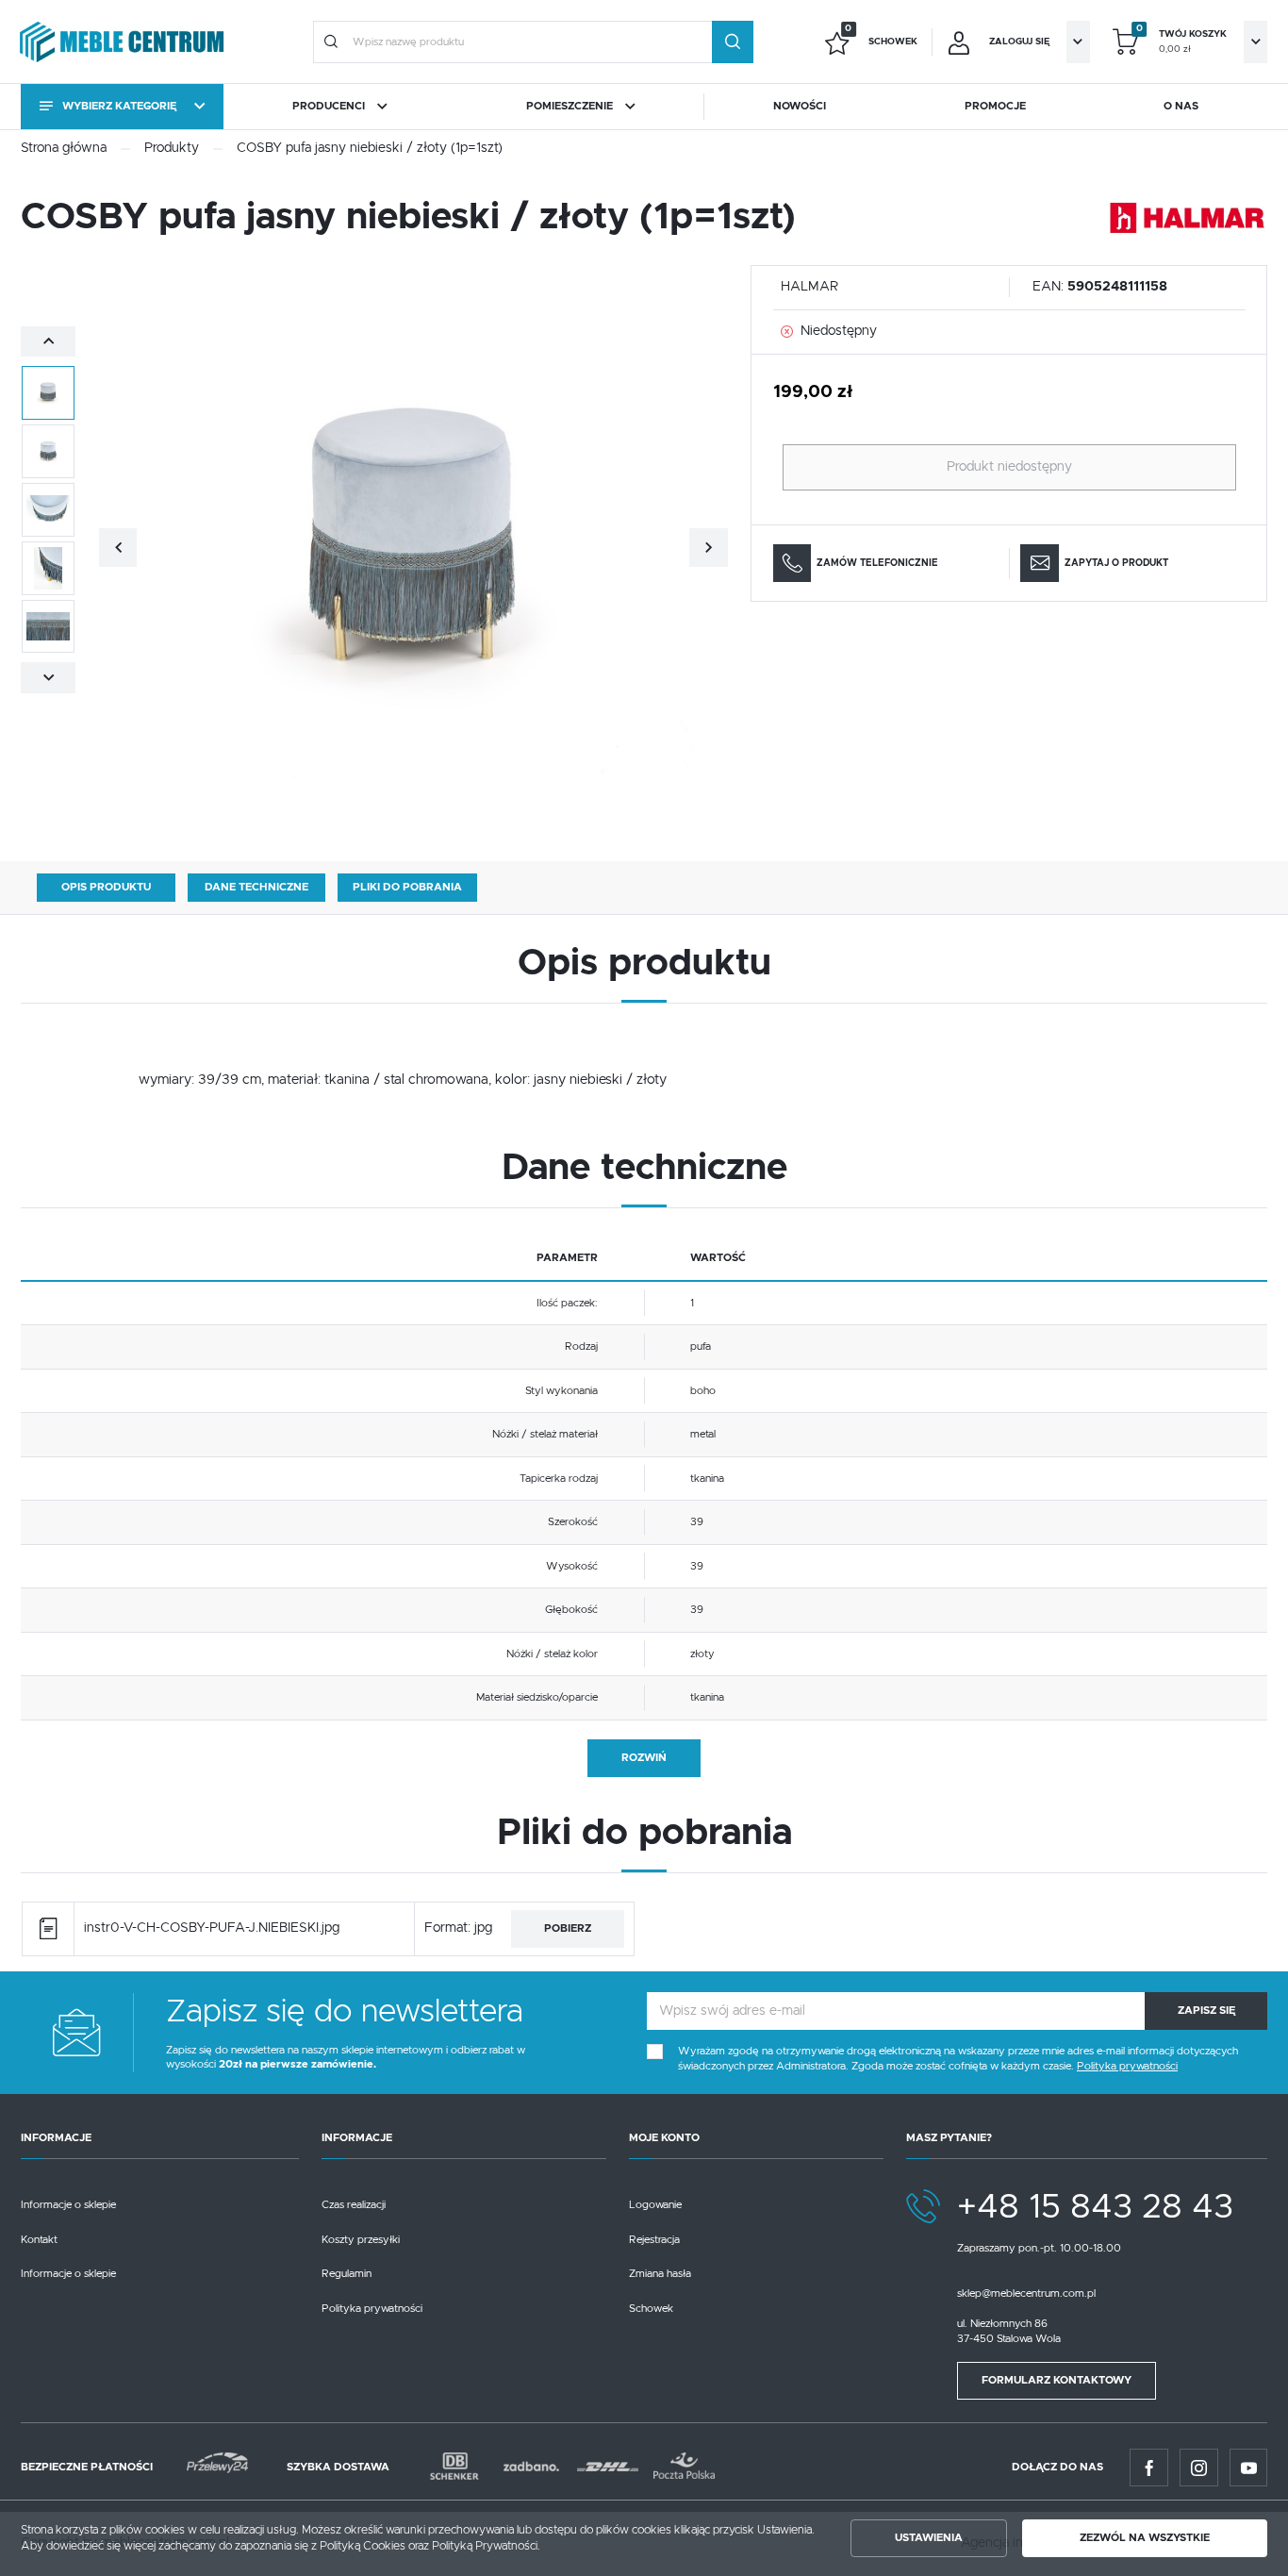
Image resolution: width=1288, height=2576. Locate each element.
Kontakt (39, 2240)
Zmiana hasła (660, 2274)
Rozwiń (644, 1758)
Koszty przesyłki (361, 2240)
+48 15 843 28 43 (1095, 2208)
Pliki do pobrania (407, 887)
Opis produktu (106, 887)
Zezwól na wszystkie (1145, 2538)
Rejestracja (654, 2240)
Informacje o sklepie (68, 2205)
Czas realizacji (354, 2205)
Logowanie (655, 2205)
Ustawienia (929, 2538)
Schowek (651, 2309)
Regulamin (347, 2274)
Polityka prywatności (372, 2309)
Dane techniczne (256, 887)
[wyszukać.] (733, 42)
